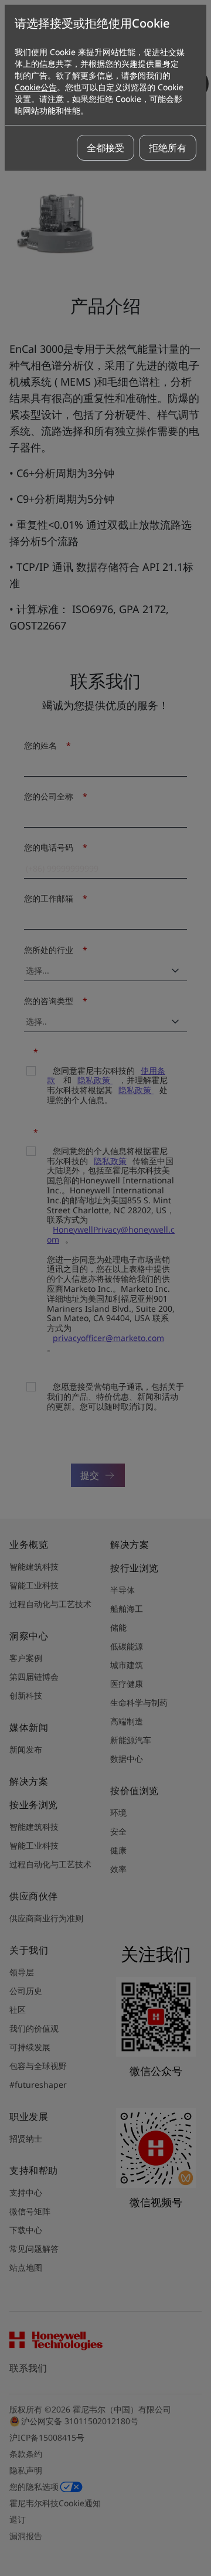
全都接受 (105, 148)
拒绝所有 (168, 148)
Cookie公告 (36, 87)
